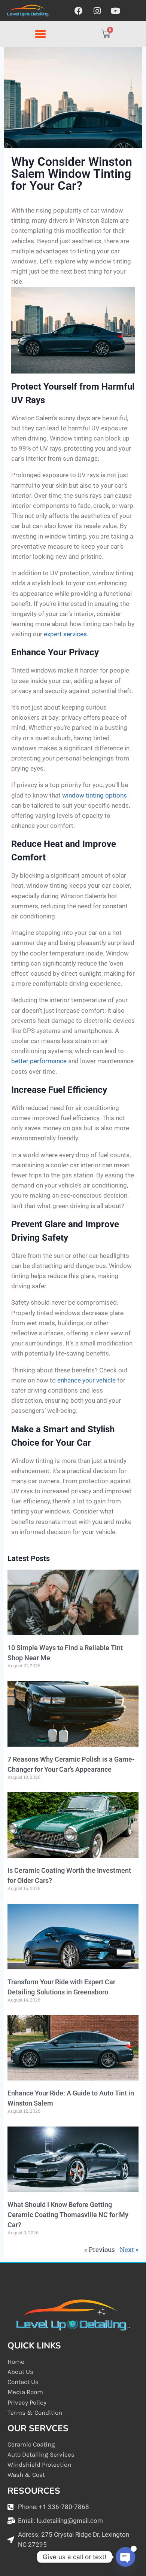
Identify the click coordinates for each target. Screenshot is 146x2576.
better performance (39, 1061)
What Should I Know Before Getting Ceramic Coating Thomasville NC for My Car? (68, 2215)
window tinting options (95, 795)
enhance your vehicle (86, 1380)
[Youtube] (115, 11)
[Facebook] (79, 11)
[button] (40, 34)
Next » (129, 2249)
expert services (65, 634)
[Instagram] (97, 11)
